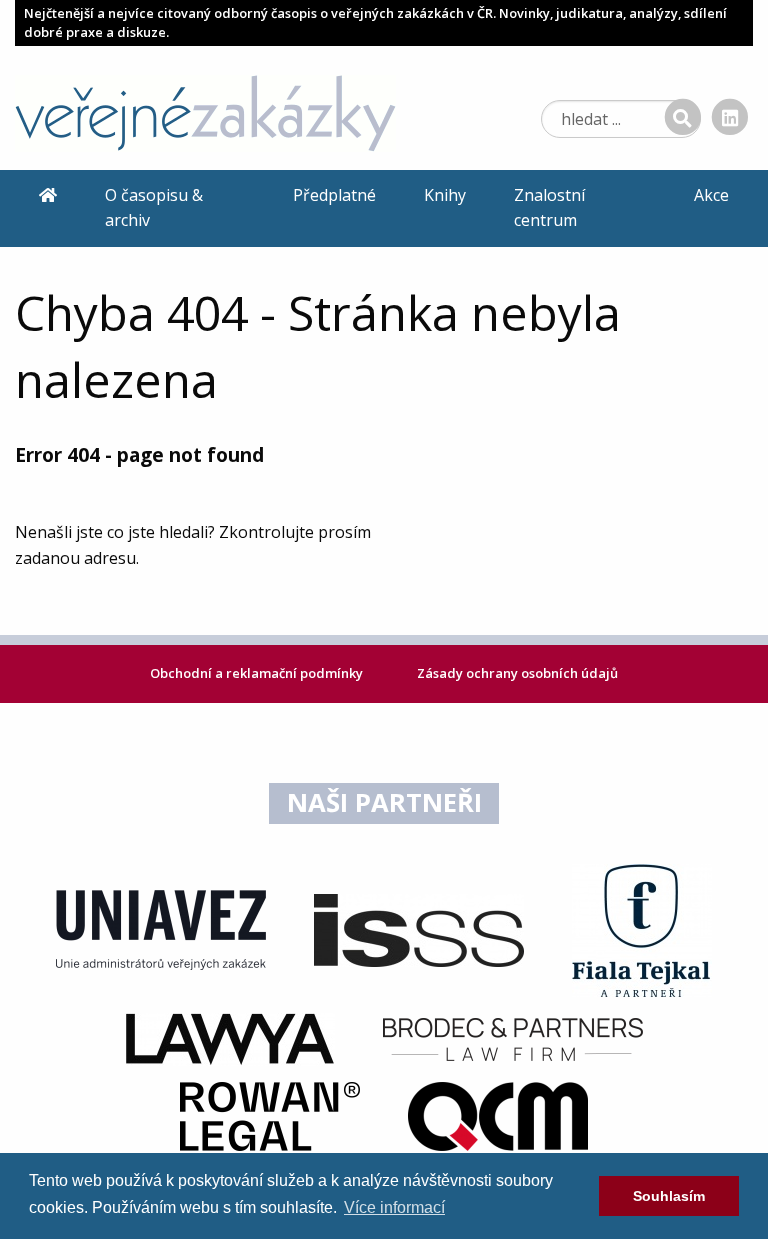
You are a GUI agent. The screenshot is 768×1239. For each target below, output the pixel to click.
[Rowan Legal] (270, 1115)
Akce (711, 195)
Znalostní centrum (549, 208)
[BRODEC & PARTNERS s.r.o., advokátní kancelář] (513, 1038)
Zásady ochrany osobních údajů (517, 673)
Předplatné (334, 195)
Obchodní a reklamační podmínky (258, 673)
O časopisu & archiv (154, 208)
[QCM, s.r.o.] (498, 1115)
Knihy (445, 195)
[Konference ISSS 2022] (419, 929)
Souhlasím (669, 1196)
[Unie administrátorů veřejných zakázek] (161, 929)
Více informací (394, 1207)
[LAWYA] (230, 1038)
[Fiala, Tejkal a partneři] (642, 929)
